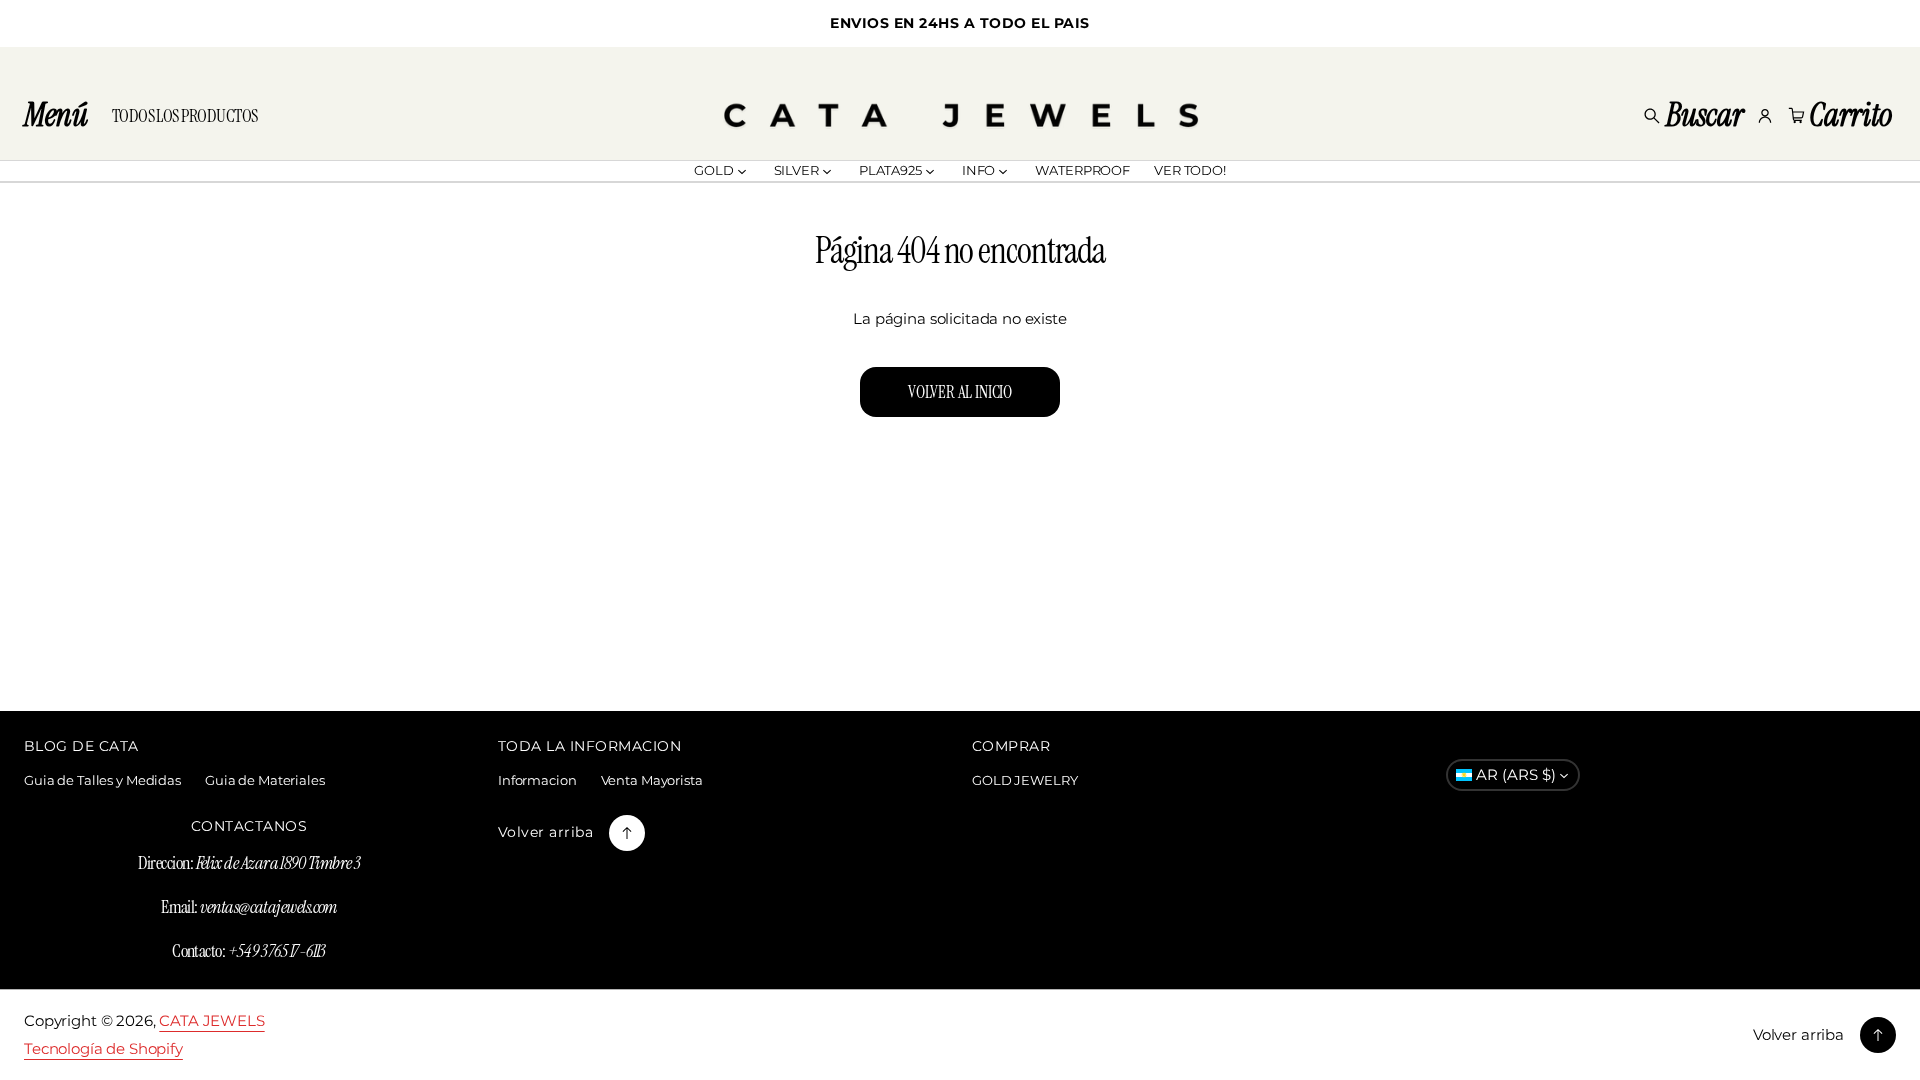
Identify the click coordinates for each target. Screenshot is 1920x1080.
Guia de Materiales (265, 780)
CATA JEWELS (211, 1020)
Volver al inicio (960, 392)
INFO (979, 170)
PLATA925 (890, 170)
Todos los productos (185, 116)
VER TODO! (1190, 170)
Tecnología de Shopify (103, 1048)
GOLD (714, 170)
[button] (1692, 116)
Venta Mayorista (652, 780)
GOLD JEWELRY (1024, 780)
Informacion (537, 780)
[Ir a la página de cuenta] (1765, 116)
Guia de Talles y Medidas (102, 780)
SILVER (796, 170)
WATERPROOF (1082, 170)
